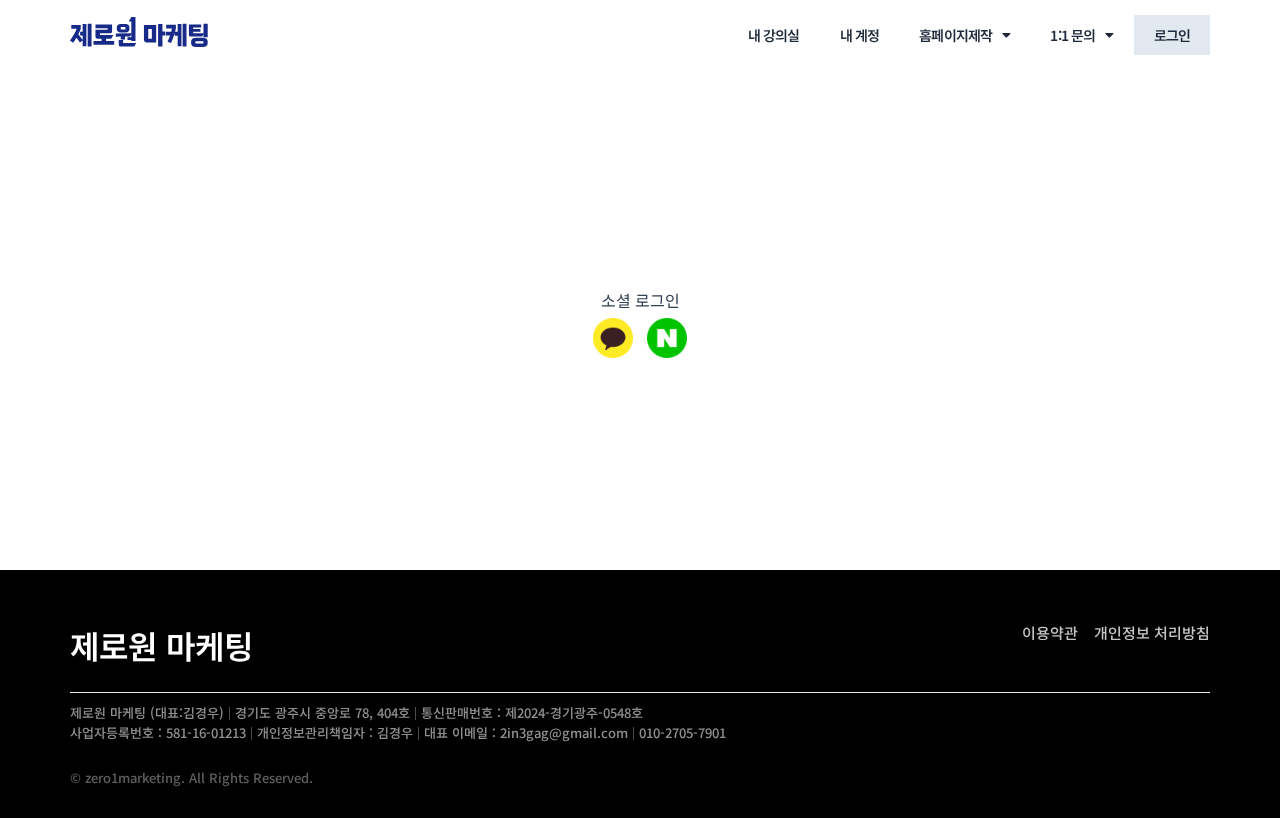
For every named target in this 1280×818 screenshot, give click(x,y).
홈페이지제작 (955, 35)
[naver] (667, 338)
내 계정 (860, 35)
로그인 (1172, 35)
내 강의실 (774, 35)
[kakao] (613, 338)
